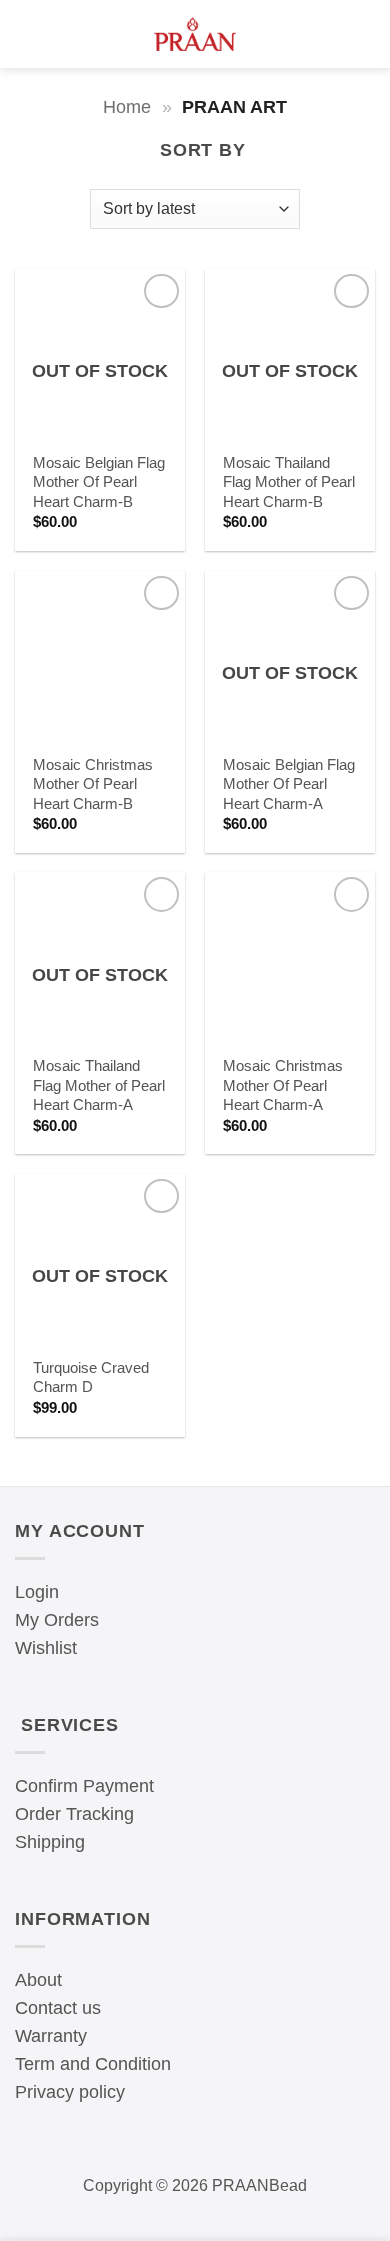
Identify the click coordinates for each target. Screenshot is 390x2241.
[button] (25, 34)
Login (37, 1592)
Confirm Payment (84, 1786)
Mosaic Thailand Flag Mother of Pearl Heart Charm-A (99, 1085)
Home (127, 107)
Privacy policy (70, 2092)
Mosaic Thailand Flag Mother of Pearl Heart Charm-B (289, 482)
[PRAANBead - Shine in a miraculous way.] (195, 34)
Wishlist (46, 1648)
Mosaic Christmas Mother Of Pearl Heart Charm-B (93, 784)
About (38, 1980)
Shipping (50, 1842)
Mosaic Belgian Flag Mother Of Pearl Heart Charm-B (99, 482)
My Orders (57, 1620)
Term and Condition (93, 2064)
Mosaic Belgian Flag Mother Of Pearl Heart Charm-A (289, 784)
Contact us (58, 2008)
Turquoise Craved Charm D (91, 1377)
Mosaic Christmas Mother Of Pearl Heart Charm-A (283, 1085)
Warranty (51, 2036)
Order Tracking (74, 1814)
